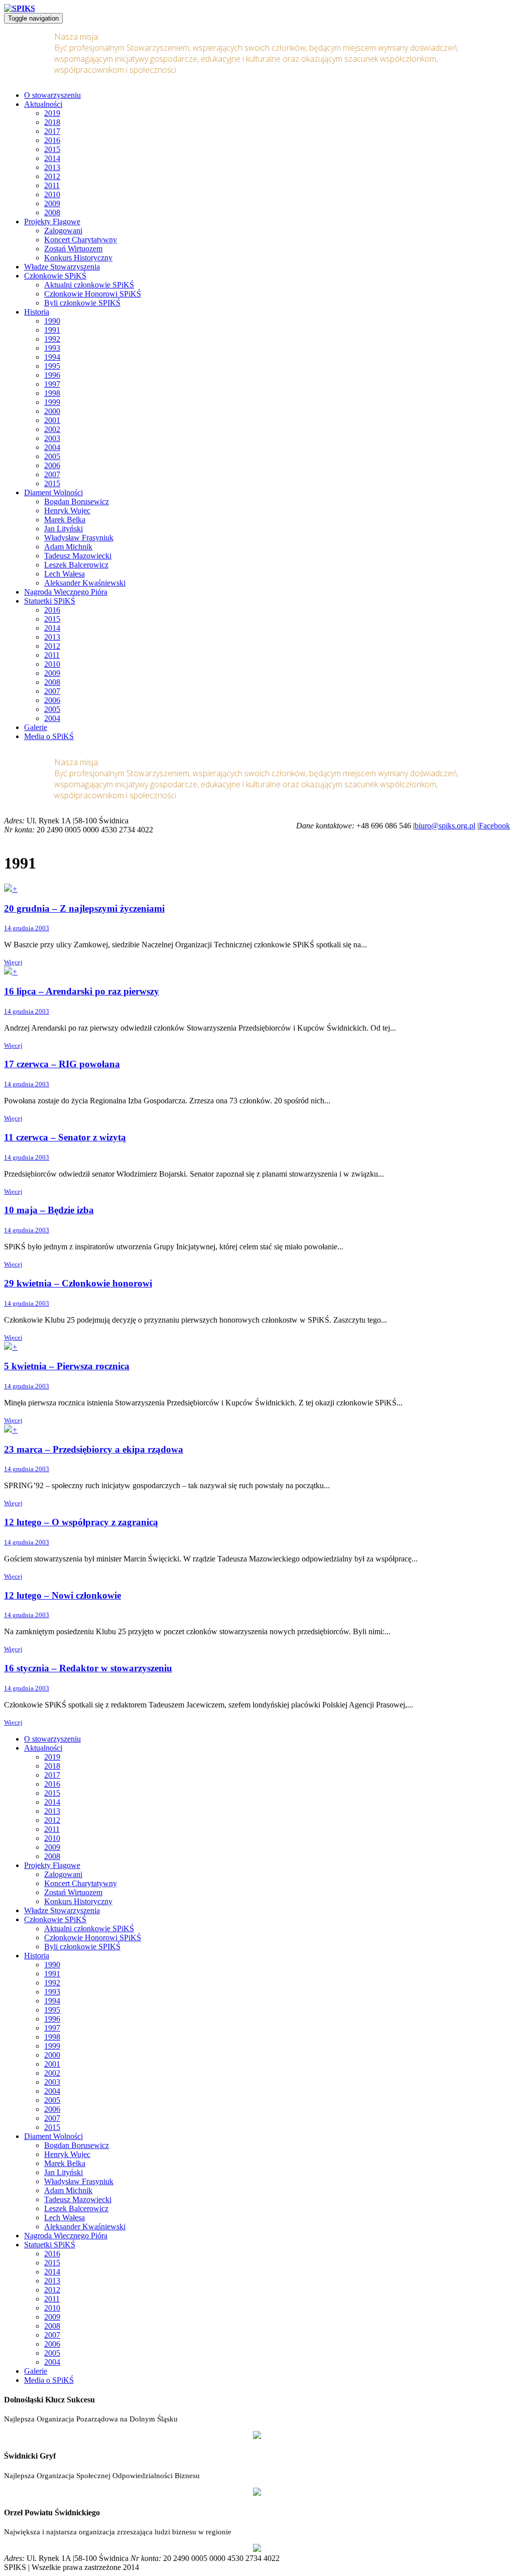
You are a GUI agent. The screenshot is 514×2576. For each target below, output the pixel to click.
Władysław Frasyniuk (79, 538)
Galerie (36, 727)
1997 (52, 384)
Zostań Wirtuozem (73, 249)
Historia (37, 312)
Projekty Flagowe (52, 222)
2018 (52, 122)
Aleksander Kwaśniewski (85, 583)
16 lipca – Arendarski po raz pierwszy (82, 991)
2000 (52, 411)
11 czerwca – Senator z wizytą (65, 1137)
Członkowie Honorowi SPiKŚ (93, 294)
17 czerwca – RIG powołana (62, 1064)
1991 (52, 330)
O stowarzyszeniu (52, 95)
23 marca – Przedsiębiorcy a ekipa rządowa (94, 1449)
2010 (52, 194)
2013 (52, 167)
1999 (52, 402)
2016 (52, 140)
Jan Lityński (63, 529)
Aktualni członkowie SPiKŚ (89, 285)
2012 (52, 176)
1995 (52, 366)
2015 (52, 149)
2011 (52, 185)
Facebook (494, 826)
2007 (52, 474)
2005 (52, 456)
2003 (52, 438)
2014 (52, 158)
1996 (52, 375)
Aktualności (43, 104)
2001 (52, 420)
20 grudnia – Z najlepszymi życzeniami (84, 908)
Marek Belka (65, 520)
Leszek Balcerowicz (76, 565)
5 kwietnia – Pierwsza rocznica (67, 1366)
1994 (52, 357)
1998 (52, 393)
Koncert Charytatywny (81, 240)
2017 (52, 131)
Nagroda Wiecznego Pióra (66, 592)
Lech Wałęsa (65, 574)
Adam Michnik (68, 547)
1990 (52, 321)
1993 (52, 348)
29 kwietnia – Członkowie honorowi (78, 1283)
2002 (52, 429)
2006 (52, 465)
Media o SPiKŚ (49, 736)
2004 (52, 447)
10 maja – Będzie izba (49, 1210)
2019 (52, 113)
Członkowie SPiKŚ (55, 276)
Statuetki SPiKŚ (50, 601)
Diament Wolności (53, 492)
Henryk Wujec (67, 511)
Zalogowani (63, 231)
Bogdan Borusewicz (77, 502)
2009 (52, 203)
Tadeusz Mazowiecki (78, 556)
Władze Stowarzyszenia (62, 267)
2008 (52, 212)
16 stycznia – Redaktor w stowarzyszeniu (88, 1668)
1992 (52, 339)
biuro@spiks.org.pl (445, 826)
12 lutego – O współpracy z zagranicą (81, 1522)
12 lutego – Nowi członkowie (62, 1595)
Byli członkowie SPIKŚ (82, 303)
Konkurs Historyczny (78, 258)
